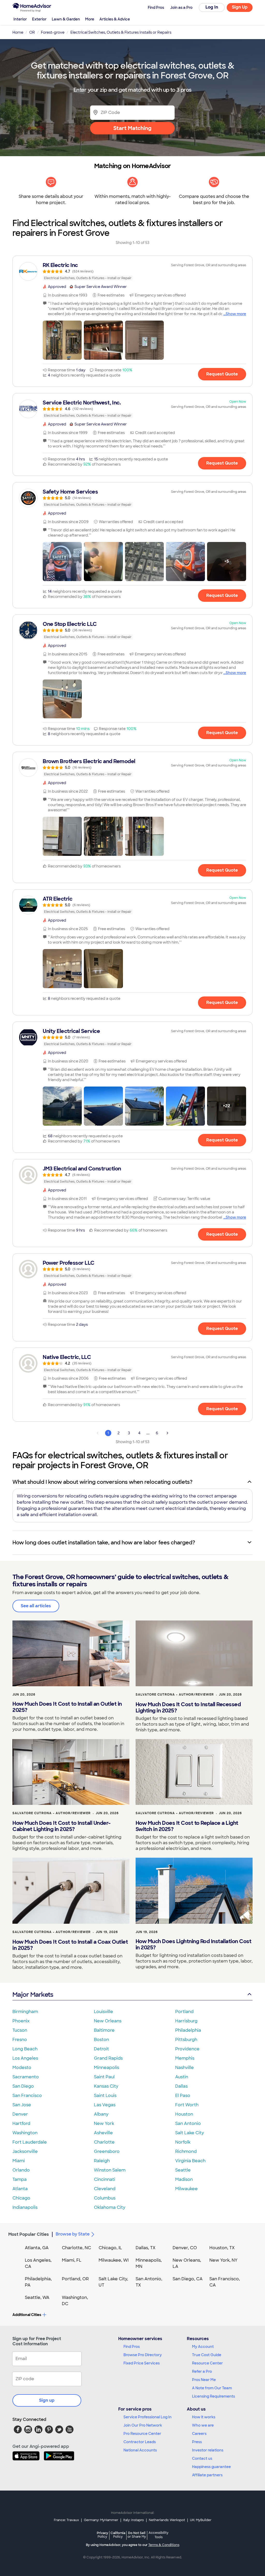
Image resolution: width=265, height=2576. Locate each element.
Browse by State (73, 2234)
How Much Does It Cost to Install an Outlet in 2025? (67, 1707)
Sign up (47, 2400)
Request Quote (222, 374)
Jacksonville (25, 2151)
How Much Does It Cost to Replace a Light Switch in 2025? (187, 1826)
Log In (212, 7)
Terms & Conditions (164, 2545)
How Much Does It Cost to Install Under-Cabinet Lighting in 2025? (62, 1826)
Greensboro (107, 2151)
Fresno (20, 2040)
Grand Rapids (108, 2058)
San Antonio (188, 2123)
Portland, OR (75, 2279)
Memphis (185, 2058)
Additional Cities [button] (27, 2315)
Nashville (185, 2068)
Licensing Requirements (214, 2396)
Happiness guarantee (211, 2467)
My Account (203, 2347)
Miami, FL (72, 2260)
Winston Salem (110, 2170)
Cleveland (105, 2189)
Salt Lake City (190, 2133)
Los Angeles (25, 2058)
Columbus (105, 2198)
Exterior (39, 19)
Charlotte (104, 2142)
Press (197, 2442)
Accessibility (159, 2535)
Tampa (20, 2179)
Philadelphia (188, 2030)
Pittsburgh (186, 2040)
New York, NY (223, 2260)
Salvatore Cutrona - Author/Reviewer (175, 1695)
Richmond (186, 2151)
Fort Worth (187, 2105)
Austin (182, 2077)
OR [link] (32, 32)
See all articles (36, 1606)
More (90, 19)
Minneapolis (106, 2068)
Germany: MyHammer (101, 2520)
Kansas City (106, 2086)
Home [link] (18, 32)
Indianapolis (25, 2207)
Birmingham (25, 2012)
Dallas (181, 2086)
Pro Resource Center (142, 2434)
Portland (184, 2012)
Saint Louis (105, 2096)
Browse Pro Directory (143, 2355)
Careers (199, 2434)
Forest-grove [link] (53, 32)
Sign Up (240, 7)
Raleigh (102, 2161)
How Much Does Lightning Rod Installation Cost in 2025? (194, 1944)
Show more (236, 314)
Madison (184, 2179)
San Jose (22, 2105)
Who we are (203, 2425)
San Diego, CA (188, 2279)
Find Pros (132, 2347)
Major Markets (33, 1995)
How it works (204, 2417)
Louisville (104, 2012)
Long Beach (25, 2049)
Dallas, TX (146, 2248)
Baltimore (104, 2030)
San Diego (23, 2086)
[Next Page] (167, 1433)
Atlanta (20, 2189)
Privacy (102, 2535)
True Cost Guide (207, 2355)
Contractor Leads (140, 2442)
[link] (132, 271)
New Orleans (108, 2021)
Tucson (20, 2030)
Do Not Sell (137, 2535)
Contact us (202, 2458)
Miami (19, 2161)
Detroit (101, 2049)
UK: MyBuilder (201, 2520)
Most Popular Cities (29, 2234)
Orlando (21, 2170)
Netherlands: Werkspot (167, 2520)
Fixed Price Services (142, 2363)
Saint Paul (104, 2077)
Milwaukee (186, 2189)
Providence (187, 2049)
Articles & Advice (115, 19)
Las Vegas (105, 2105)
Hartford (21, 2123)
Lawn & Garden (66, 19)
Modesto (22, 2068)
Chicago (21, 2198)
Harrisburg (186, 2021)
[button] (62, 340)
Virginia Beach (190, 2161)
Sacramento (26, 2077)
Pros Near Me (204, 2380)
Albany (101, 2114)
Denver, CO (185, 2248)
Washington (25, 2133)
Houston (184, 2114)
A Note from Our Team (212, 2388)
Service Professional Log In (148, 2417)
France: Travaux (66, 2520)
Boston (101, 2040)
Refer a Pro (202, 2371)
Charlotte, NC (76, 2248)
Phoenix (21, 2021)
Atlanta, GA (37, 2248)
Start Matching (132, 128)
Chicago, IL (110, 2248)
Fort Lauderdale (30, 2142)
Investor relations (208, 2450)
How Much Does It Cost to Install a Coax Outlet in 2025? (70, 1945)
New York (104, 2123)
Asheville (103, 2133)
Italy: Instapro (134, 2520)
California (118, 2535)
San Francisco (27, 2096)
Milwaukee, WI (114, 2260)
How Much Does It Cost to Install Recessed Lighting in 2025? (188, 1707)
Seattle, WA (37, 2298)
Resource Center (207, 2363)
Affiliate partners (207, 2475)
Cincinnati (105, 2179)
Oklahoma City (110, 2207)
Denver (20, 2114)
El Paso (183, 2096)
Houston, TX (222, 2248)
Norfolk (183, 2142)
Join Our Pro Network (143, 2425)
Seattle (183, 2170)
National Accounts (140, 2450)
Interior (20, 19)
